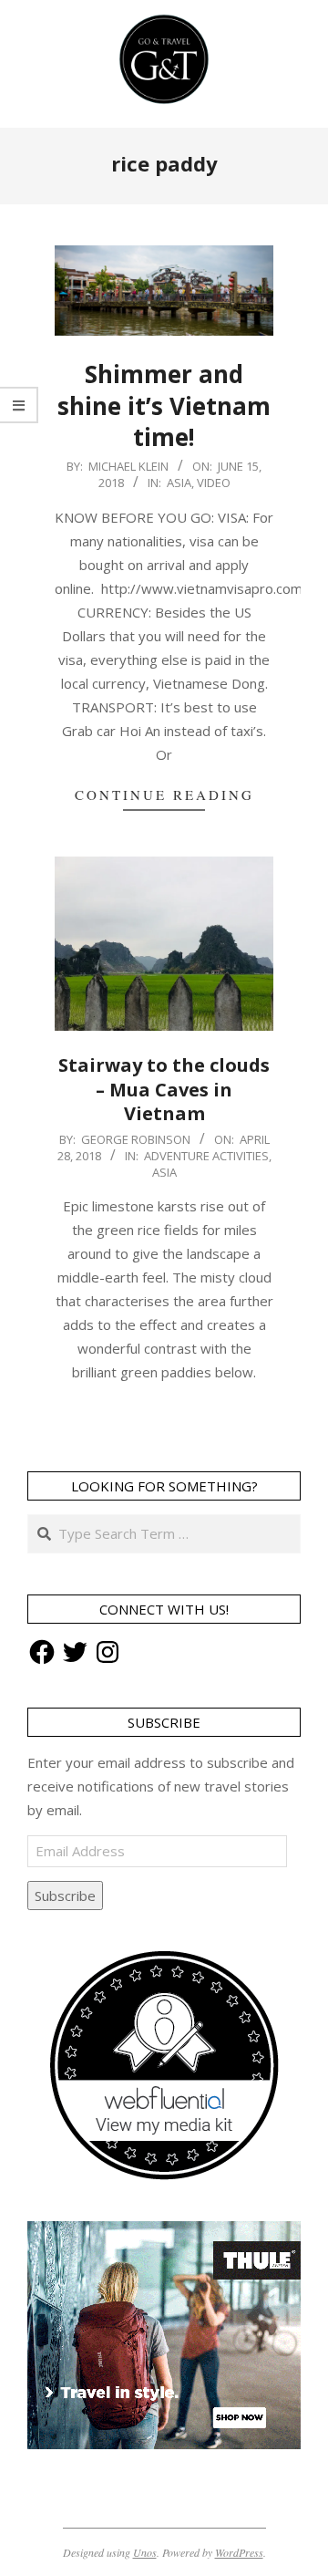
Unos (145, 2552)
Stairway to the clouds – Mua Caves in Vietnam (164, 1089)
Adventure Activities (206, 1156)
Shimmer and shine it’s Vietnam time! (164, 405)
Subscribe (65, 1896)
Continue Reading (164, 795)
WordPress (239, 2552)
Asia (179, 483)
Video (214, 483)
